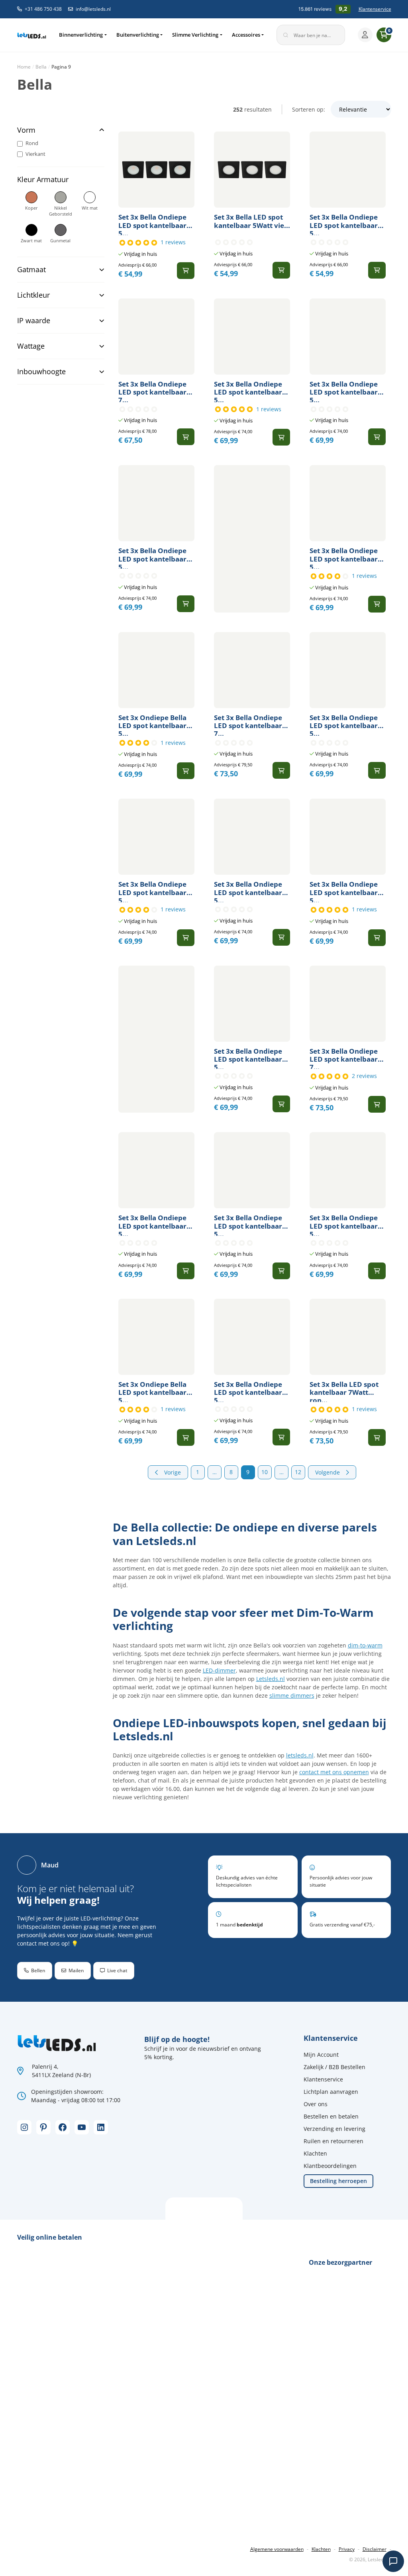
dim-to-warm (365, 1645)
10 (265, 1472)
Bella (41, 67)
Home (24, 67)
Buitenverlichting (138, 35)
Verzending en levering (334, 2129)
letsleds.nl (300, 1755)
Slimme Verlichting (195, 35)
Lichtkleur (33, 295)
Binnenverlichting (81, 35)
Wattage (31, 346)
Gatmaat (31, 270)
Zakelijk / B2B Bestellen (334, 2067)
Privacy (347, 2549)
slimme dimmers (292, 1695)
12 (298, 1472)
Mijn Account (321, 2055)
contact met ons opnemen (334, 1772)
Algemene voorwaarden (277, 2549)
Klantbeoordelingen (330, 2166)
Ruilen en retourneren (333, 2141)
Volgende (328, 1472)
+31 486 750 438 (43, 9)
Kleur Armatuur (43, 180)
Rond (32, 144)
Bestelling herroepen (338, 2181)
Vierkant (35, 154)
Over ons (316, 2104)
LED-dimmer (219, 1670)
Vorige (173, 1472)
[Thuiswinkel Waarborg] (77, 2532)
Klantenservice (375, 9)
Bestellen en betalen (331, 2116)
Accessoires (246, 35)
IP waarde (34, 321)
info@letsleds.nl (93, 9)
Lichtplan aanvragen (331, 2092)
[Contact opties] (393, 2561)
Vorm (26, 130)
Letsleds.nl (271, 1679)
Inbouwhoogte (41, 372)
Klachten (315, 2153)
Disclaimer (375, 2549)
